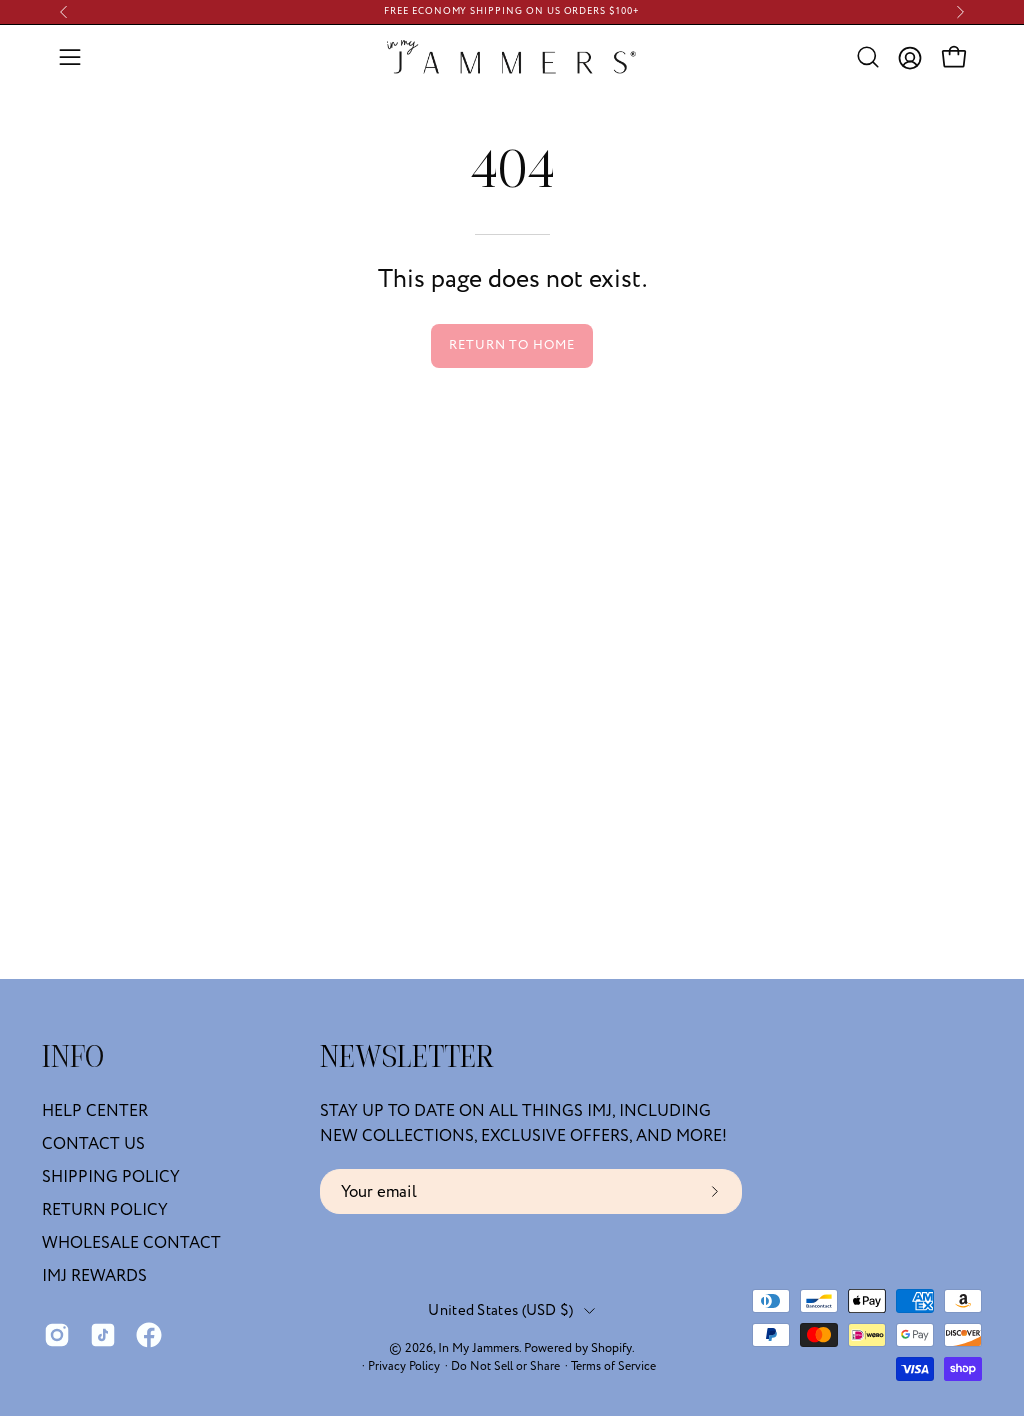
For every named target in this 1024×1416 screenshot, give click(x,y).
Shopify (611, 1348)
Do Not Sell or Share (505, 1366)
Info (73, 1058)
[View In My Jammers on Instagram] (57, 1335)
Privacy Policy (404, 1366)
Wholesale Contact (131, 1243)
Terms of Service (613, 1366)
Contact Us (93, 1144)
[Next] (960, 12)
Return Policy (105, 1210)
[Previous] (64, 12)
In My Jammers (478, 1348)
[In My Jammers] (512, 57)
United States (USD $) (500, 1310)
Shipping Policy (111, 1177)
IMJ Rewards (94, 1276)
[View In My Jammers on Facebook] (149, 1335)
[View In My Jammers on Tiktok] (103, 1335)
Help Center (95, 1111)
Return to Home (512, 345)
